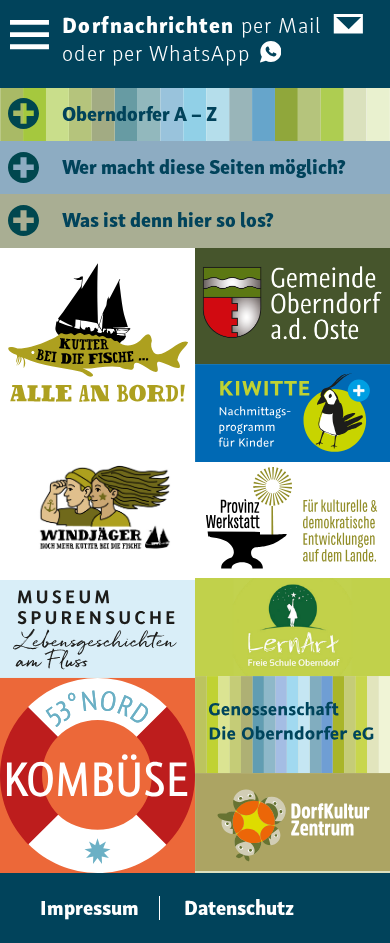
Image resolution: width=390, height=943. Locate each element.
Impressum (89, 908)
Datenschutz (239, 908)
